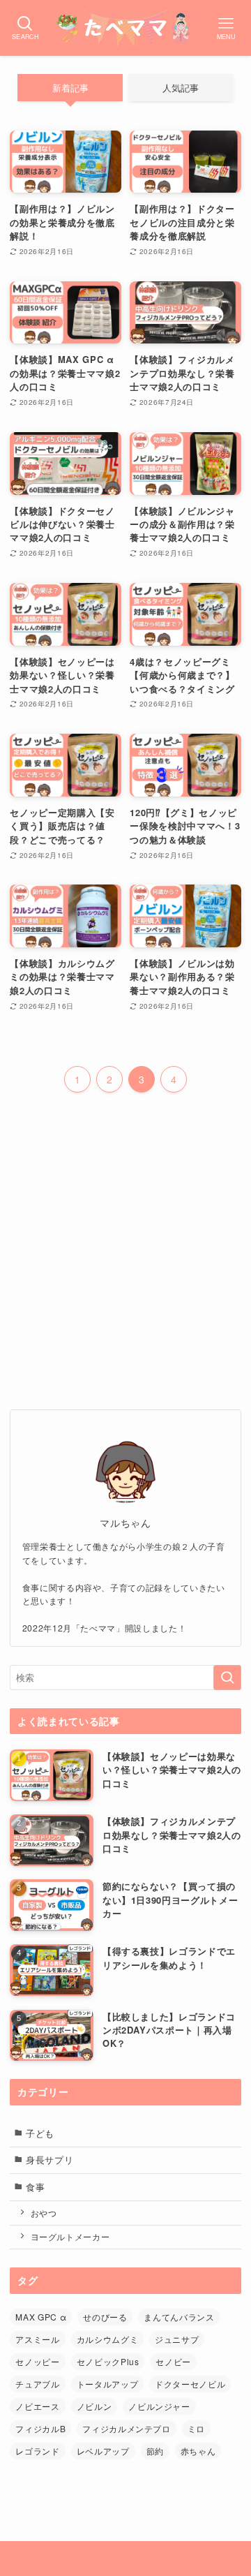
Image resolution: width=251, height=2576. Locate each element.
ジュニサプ (177, 2339)
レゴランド (37, 2451)
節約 (155, 2451)
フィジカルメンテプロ (126, 2428)
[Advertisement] (125, 1248)
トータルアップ (108, 2384)
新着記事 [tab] (70, 88)
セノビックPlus (108, 2361)
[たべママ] (125, 28)
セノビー (173, 2361)
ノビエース (37, 2406)
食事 (35, 2187)
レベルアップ (103, 2451)
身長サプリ (50, 2160)
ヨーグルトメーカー (70, 2237)
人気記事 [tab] (181, 88)
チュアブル (37, 2384)
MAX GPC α (41, 2317)
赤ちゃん (198, 2451)
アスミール (37, 2339)
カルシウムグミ (108, 2339)
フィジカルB (40, 2428)
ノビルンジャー (159, 2406)
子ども (40, 2133)
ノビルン (94, 2406)
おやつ (44, 2213)
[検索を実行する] (227, 1678)
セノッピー (37, 2361)
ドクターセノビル (190, 2384)
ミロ (196, 2428)
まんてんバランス (179, 2317)
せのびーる (105, 2317)
